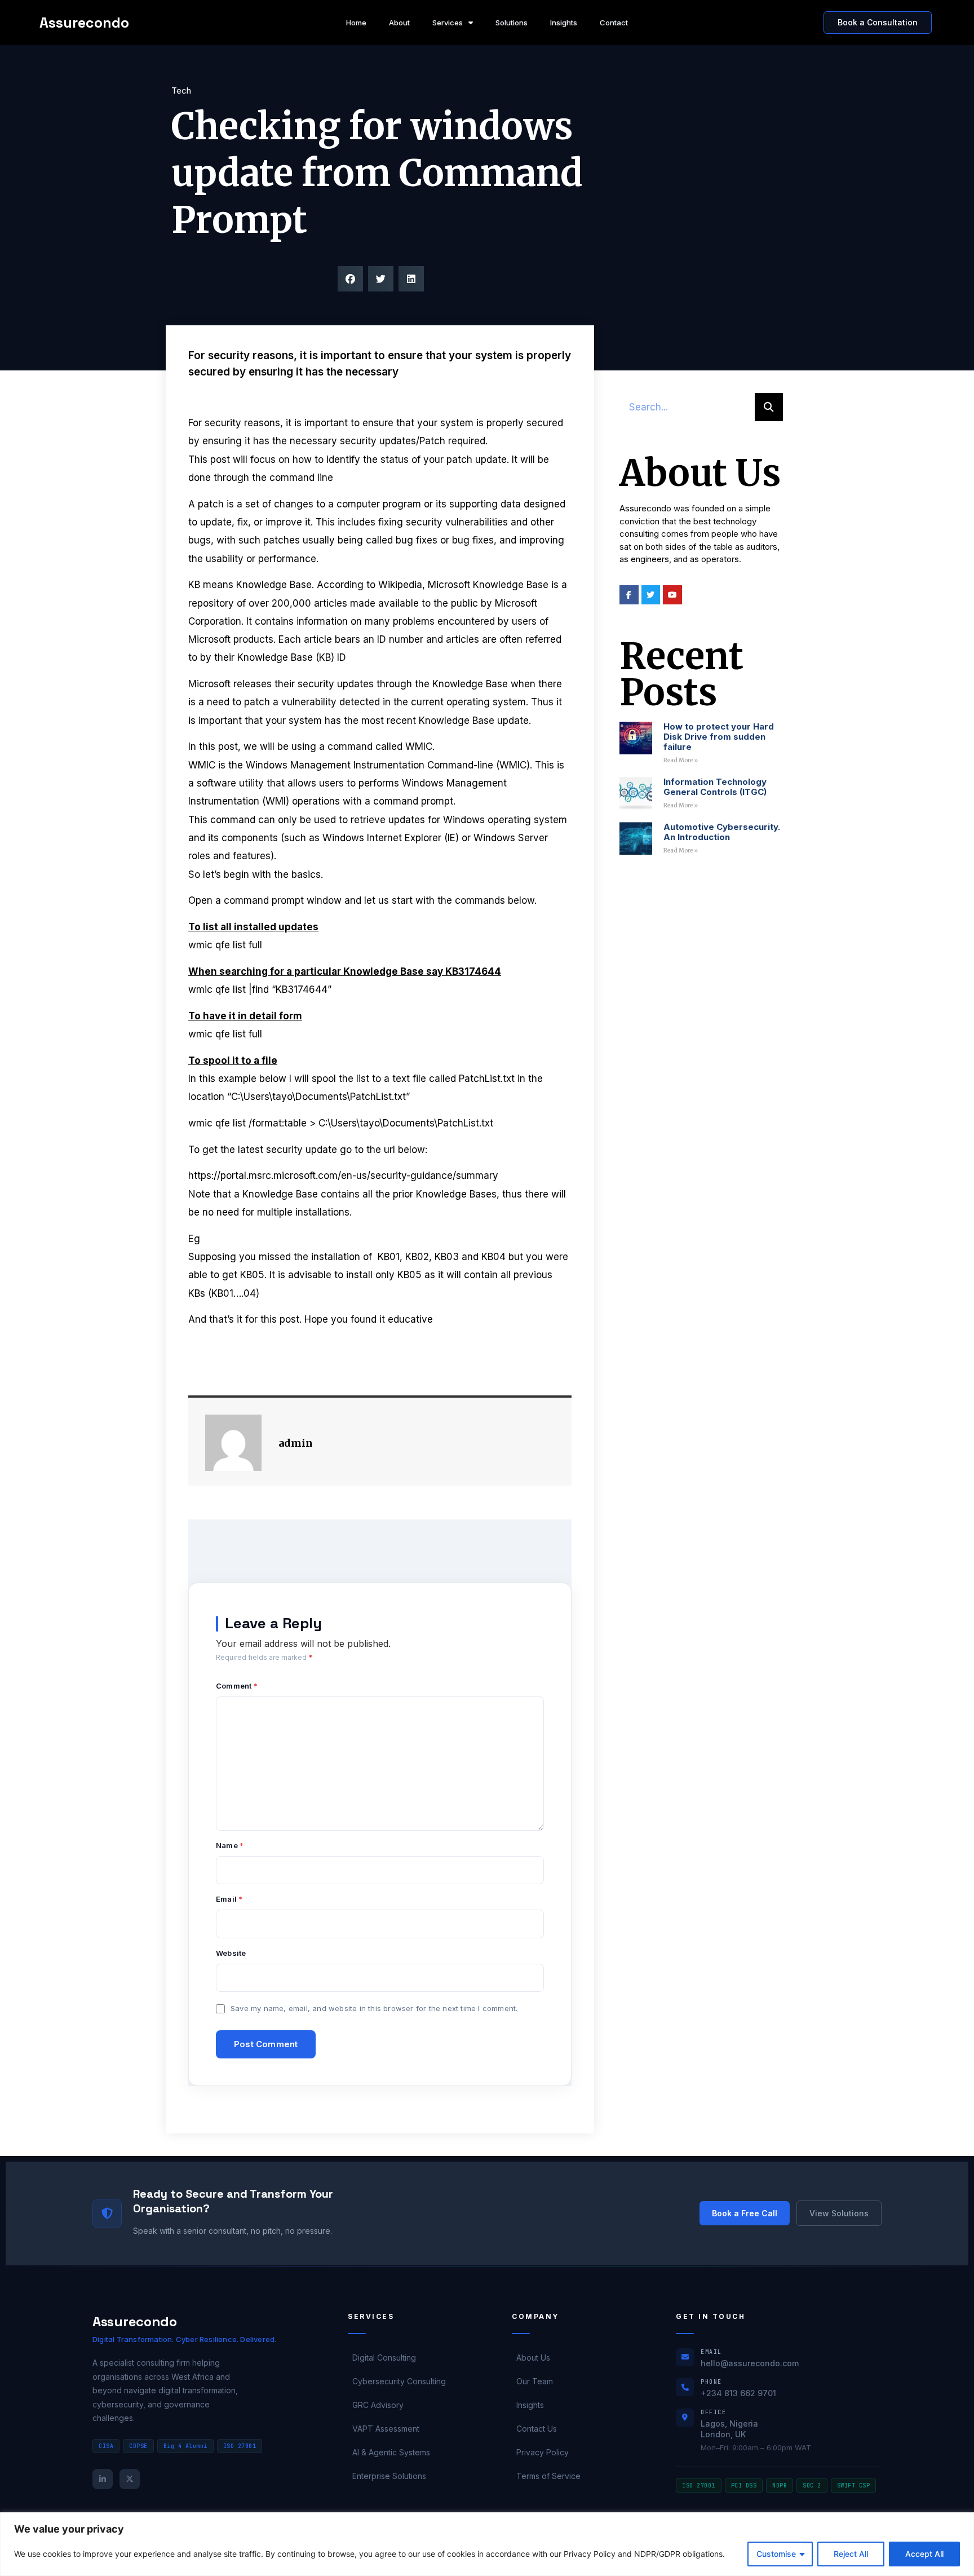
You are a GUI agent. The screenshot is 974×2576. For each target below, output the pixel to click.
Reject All (851, 2554)
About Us (533, 2358)
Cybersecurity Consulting (399, 2381)
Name (230, 1846)
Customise (776, 2554)
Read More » (681, 760)
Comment (237, 1686)
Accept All (924, 2554)
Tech (181, 90)
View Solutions (839, 2213)
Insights (564, 23)
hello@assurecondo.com (750, 2363)
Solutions (512, 23)
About (399, 23)
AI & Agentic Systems (391, 2452)
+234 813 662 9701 (738, 2393)
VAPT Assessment (386, 2429)
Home (356, 23)
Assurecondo (84, 23)
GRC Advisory (378, 2405)
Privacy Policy (543, 2452)
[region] (487, 2544)
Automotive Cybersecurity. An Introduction (722, 832)
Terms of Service (548, 2476)
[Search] (769, 407)
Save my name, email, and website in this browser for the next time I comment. (374, 2008)
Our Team (535, 2381)
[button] (350, 279)
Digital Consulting (384, 2358)
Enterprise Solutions (389, 2476)
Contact (614, 23)
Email (229, 1899)
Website (231, 1953)
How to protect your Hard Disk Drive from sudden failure (719, 737)
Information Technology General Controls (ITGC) (715, 787)
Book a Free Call (745, 2213)
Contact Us (537, 2429)
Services (448, 23)
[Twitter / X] (130, 2479)
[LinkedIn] (103, 2479)
